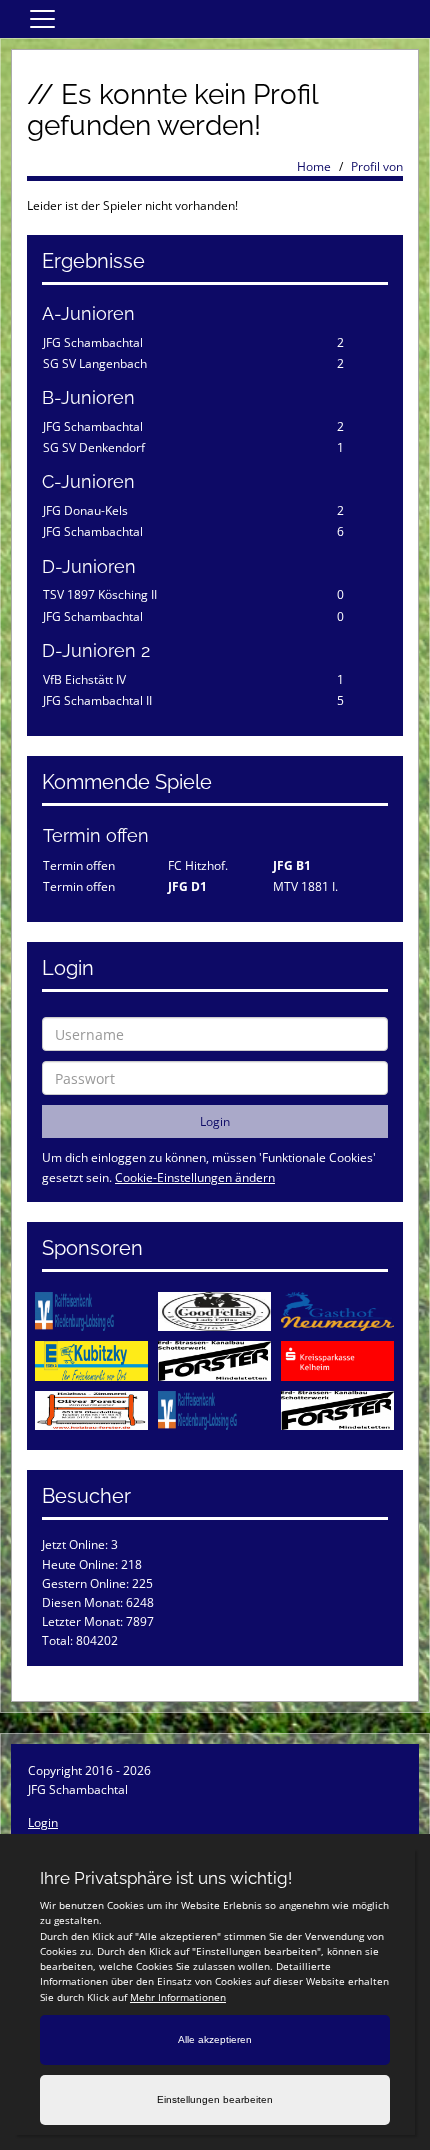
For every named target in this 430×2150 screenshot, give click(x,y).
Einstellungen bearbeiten (215, 2099)
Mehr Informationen (178, 1997)
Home (314, 166)
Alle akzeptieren (215, 2039)
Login (43, 1822)
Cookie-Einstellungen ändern (195, 1177)
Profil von (377, 166)
